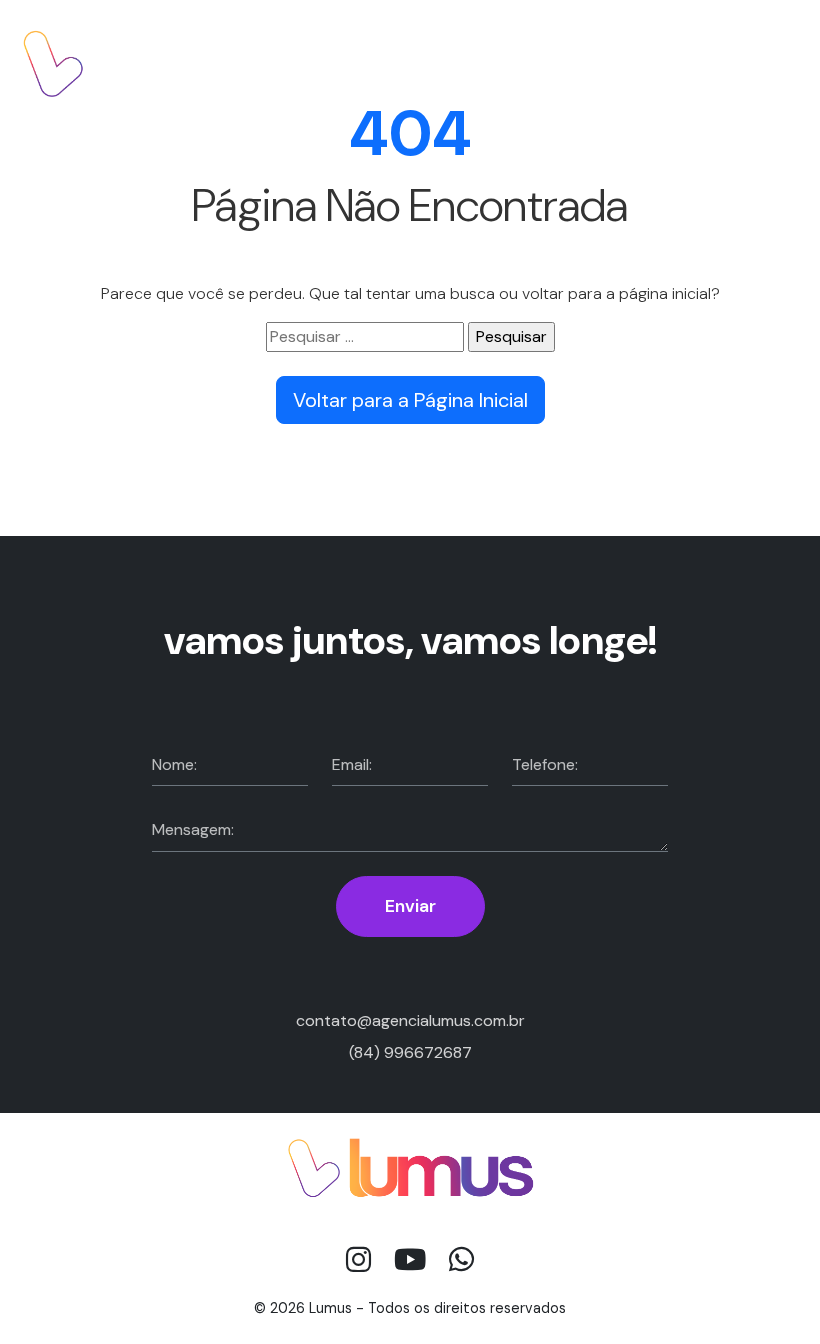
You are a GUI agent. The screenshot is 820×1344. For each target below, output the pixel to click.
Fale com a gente (712, 63)
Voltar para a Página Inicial (410, 400)
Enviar (410, 906)
